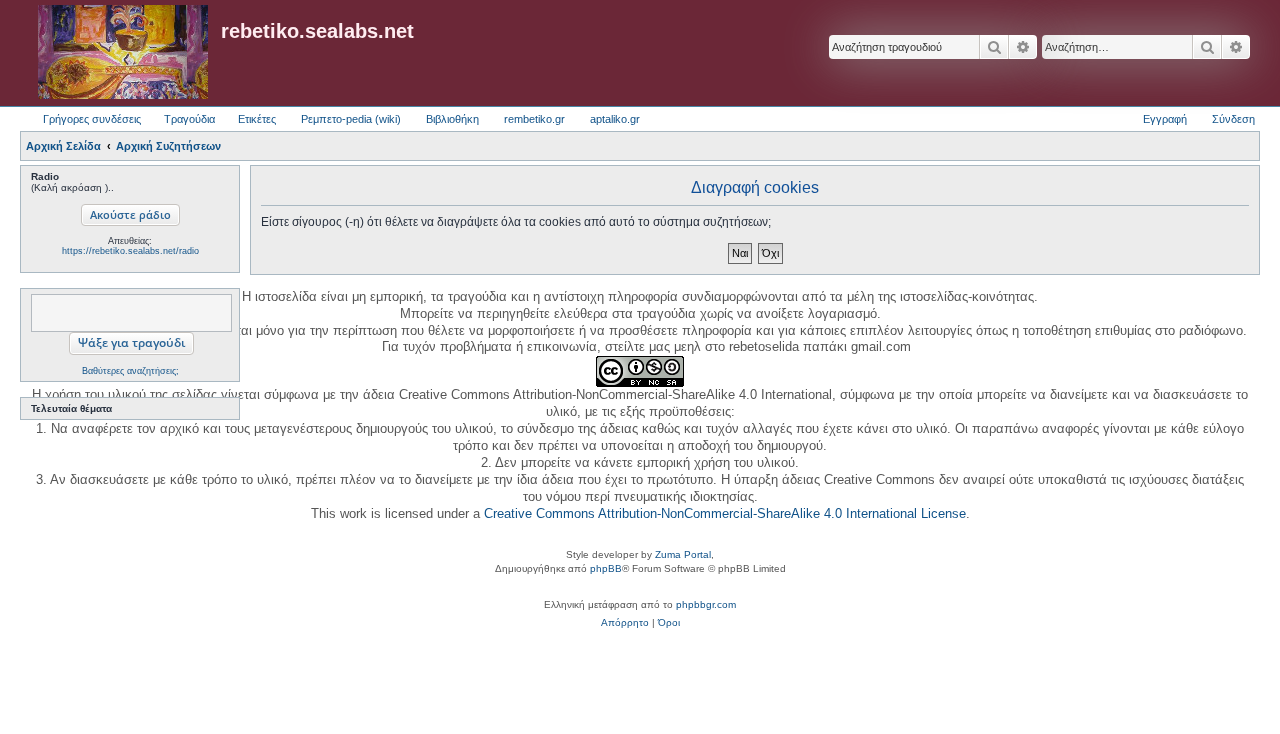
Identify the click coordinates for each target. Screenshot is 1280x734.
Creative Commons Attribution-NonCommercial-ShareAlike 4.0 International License (725, 513)
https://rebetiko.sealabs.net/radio (130, 251)
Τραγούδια (189, 119)
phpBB (606, 568)
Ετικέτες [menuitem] (257, 119)
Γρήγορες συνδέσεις (92, 119)
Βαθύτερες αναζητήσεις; (130, 371)
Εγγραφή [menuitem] (1165, 119)
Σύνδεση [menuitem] (1233, 119)
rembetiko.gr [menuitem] (534, 119)
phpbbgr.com (706, 604)
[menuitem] (625, 623)
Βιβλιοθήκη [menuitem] (452, 119)
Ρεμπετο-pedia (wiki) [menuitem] (351, 119)
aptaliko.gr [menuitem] (615, 119)
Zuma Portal (683, 554)
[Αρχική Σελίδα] (123, 53)
